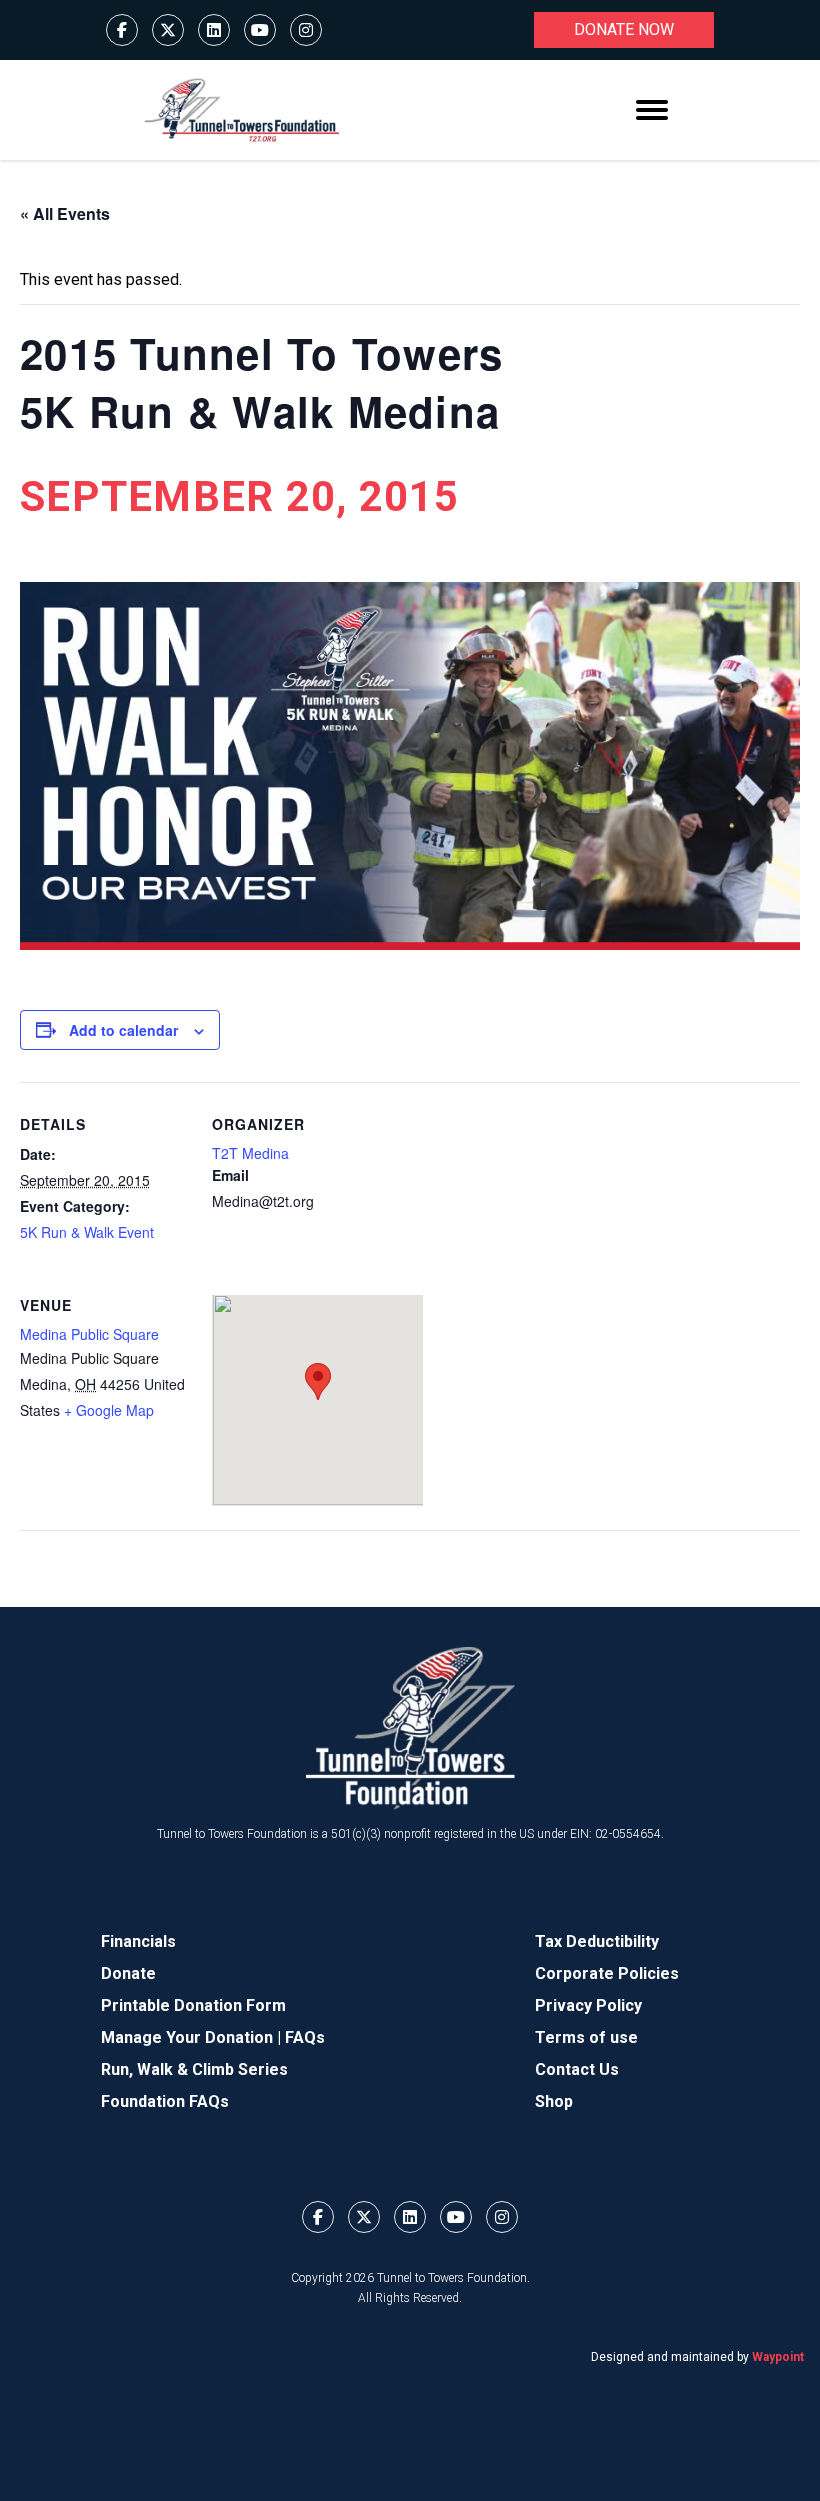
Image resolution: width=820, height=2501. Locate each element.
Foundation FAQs (165, 2101)
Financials (138, 1941)
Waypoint (778, 2357)
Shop (554, 2101)
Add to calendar (123, 1030)
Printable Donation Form (193, 2005)
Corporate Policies (607, 1973)
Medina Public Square (89, 1334)
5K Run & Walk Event (87, 1232)
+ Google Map (109, 1410)
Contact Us (577, 2069)
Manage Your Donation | (193, 2037)
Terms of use (586, 2037)
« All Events (65, 213)
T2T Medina (250, 1153)
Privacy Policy (588, 2005)
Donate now (624, 29)
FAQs (305, 2037)
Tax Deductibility (597, 1941)
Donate (128, 1973)
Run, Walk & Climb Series (194, 2069)
